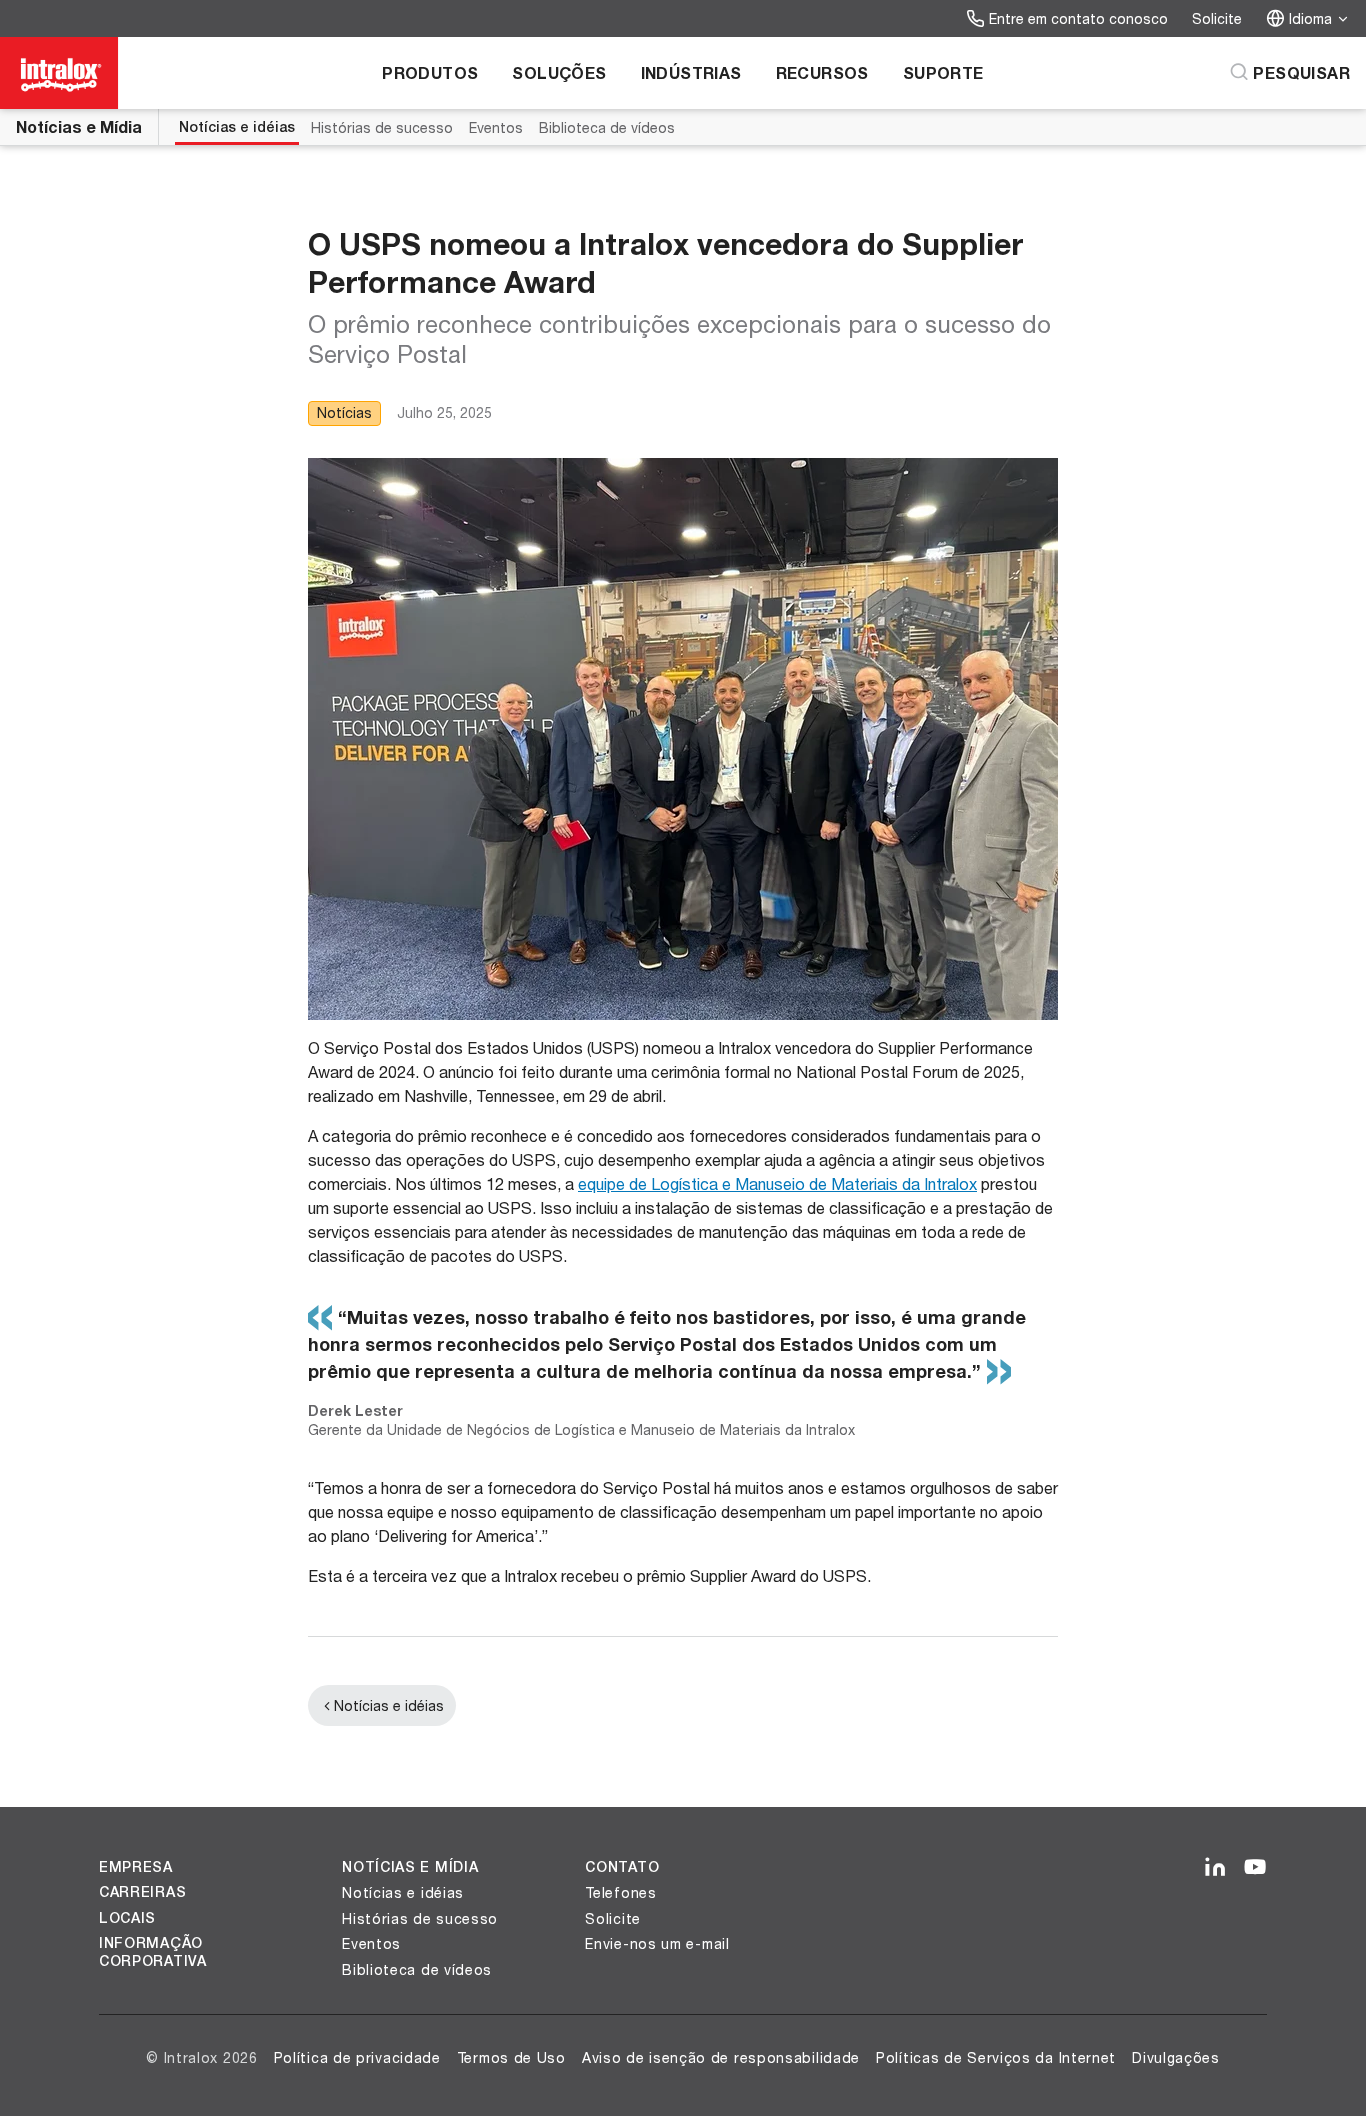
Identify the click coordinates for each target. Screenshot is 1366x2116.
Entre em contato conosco (1078, 18)
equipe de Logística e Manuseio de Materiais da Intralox (777, 1183)
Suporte (943, 72)
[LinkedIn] (1215, 1868)
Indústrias (691, 72)
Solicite (1217, 18)
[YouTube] (1255, 1868)
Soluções (559, 72)
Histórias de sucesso (382, 127)
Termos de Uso (511, 2057)
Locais (127, 1918)
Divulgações (1176, 2057)
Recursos (822, 72)
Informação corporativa (153, 1952)
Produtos (430, 72)
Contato (622, 1867)
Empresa (136, 1867)
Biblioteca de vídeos (607, 127)
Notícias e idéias (237, 127)
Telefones (620, 1892)
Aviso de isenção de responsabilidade (721, 2057)
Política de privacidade (357, 2057)
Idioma (1310, 18)
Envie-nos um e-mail (657, 1943)
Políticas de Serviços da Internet (996, 2057)
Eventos (496, 127)
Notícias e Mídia (79, 126)
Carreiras (142, 1892)
